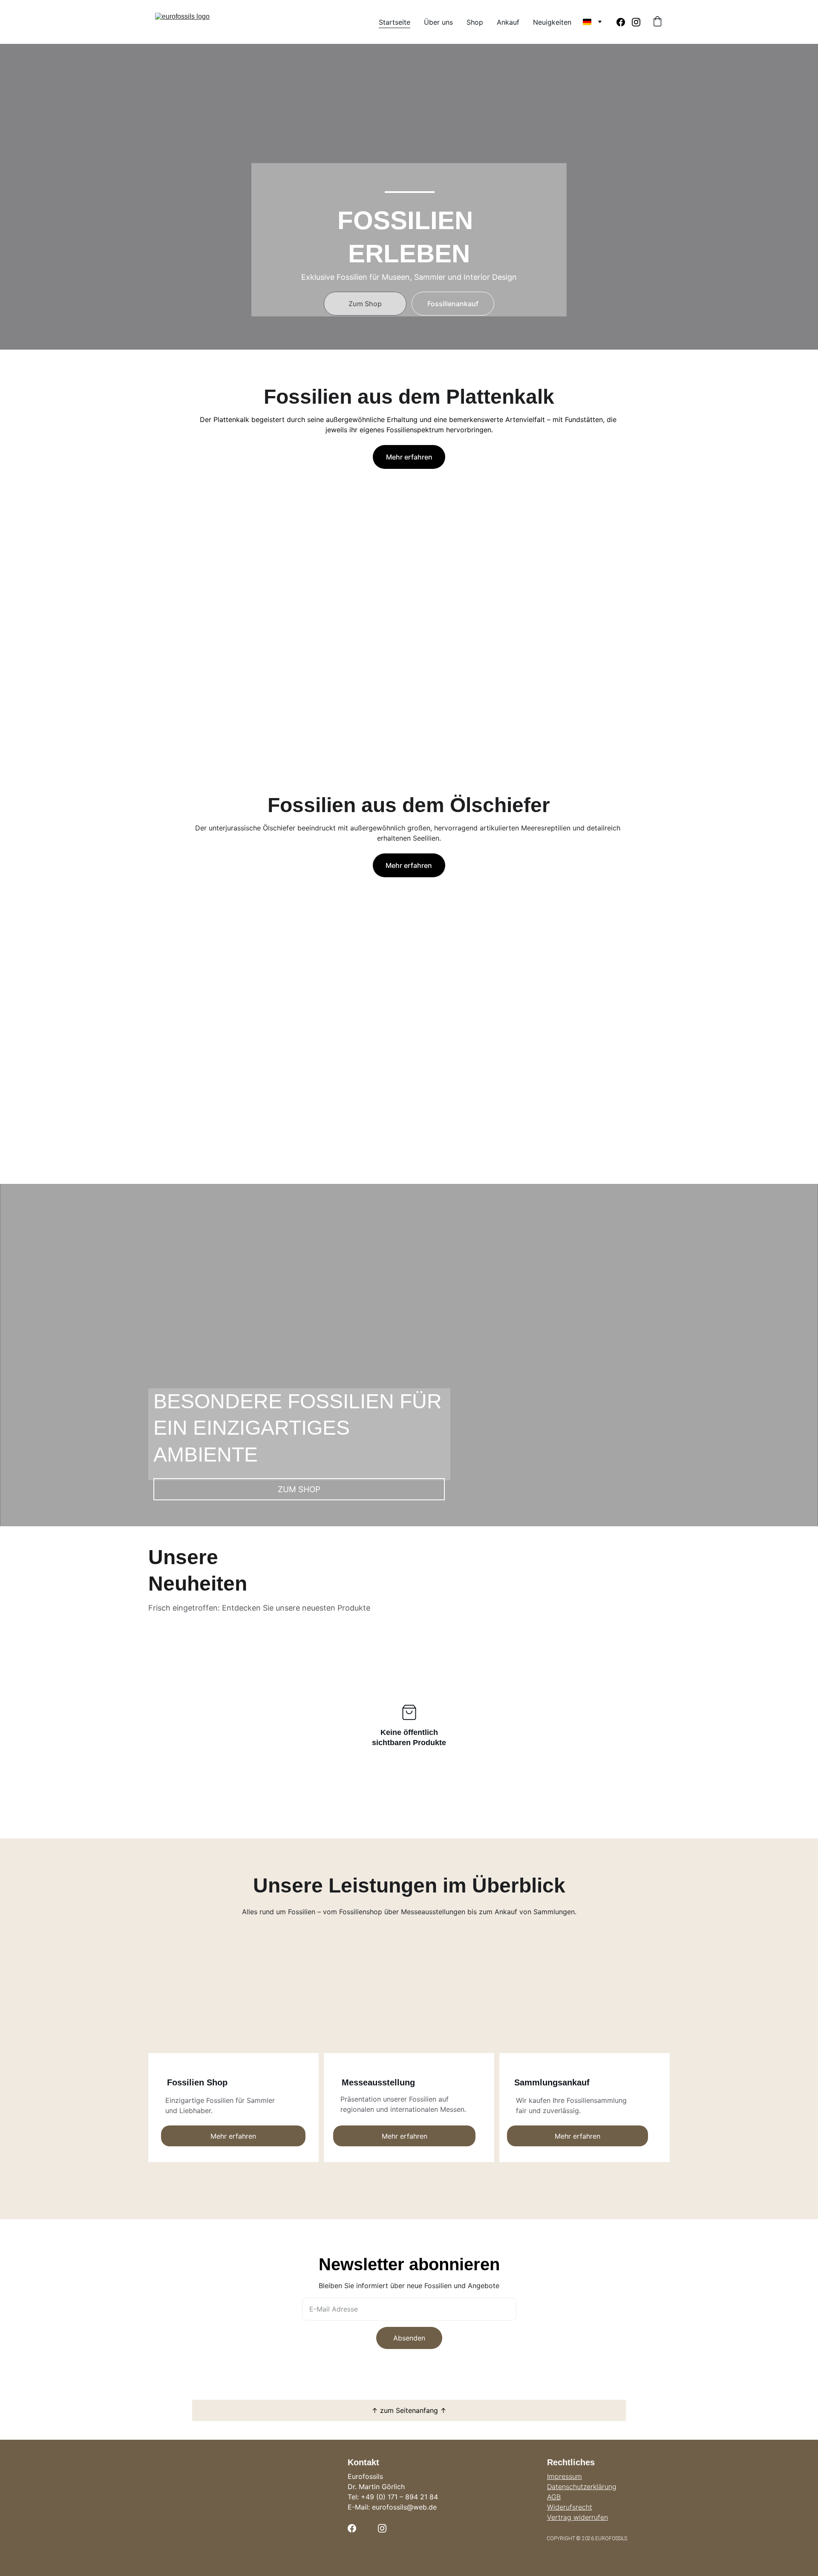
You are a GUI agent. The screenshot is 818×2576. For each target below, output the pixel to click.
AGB (554, 2497)
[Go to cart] (657, 22)
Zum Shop (365, 304)
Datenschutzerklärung (582, 2487)
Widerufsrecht (570, 2507)
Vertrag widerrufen (577, 2517)
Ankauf (508, 22)
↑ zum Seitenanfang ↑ (409, 2410)
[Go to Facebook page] (624, 22)
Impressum (565, 2476)
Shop (475, 22)
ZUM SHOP (299, 1489)
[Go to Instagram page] (636, 22)
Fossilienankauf (453, 304)
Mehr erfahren (409, 457)
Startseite (395, 22)
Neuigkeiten (552, 22)
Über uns (438, 22)
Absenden (409, 2338)
